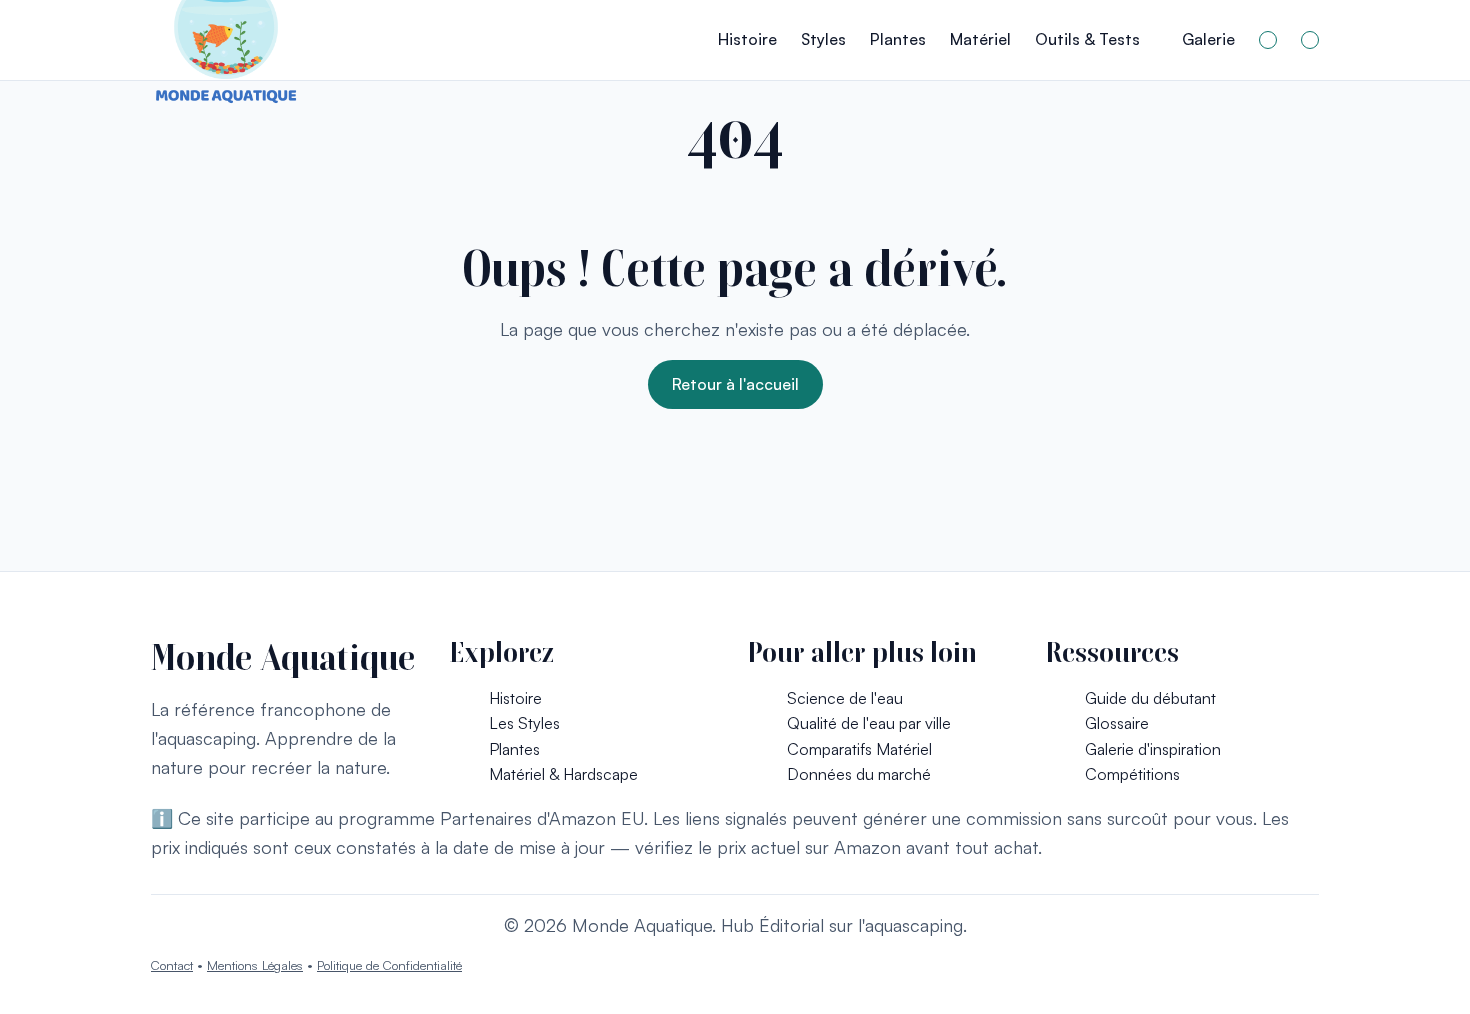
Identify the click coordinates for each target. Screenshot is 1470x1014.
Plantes (898, 39)
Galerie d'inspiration (1153, 749)
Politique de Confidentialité (389, 965)
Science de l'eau (845, 698)
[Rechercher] (1268, 40)
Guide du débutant (1150, 698)
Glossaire (1117, 723)
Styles (823, 39)
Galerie (1208, 39)
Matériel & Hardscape (563, 774)
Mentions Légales (255, 965)
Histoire (747, 39)
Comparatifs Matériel (859, 749)
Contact (172, 965)
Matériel (980, 39)
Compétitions (1132, 774)
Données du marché (859, 774)
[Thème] (1310, 40)
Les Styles (524, 723)
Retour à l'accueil (735, 384)
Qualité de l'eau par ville (869, 723)
